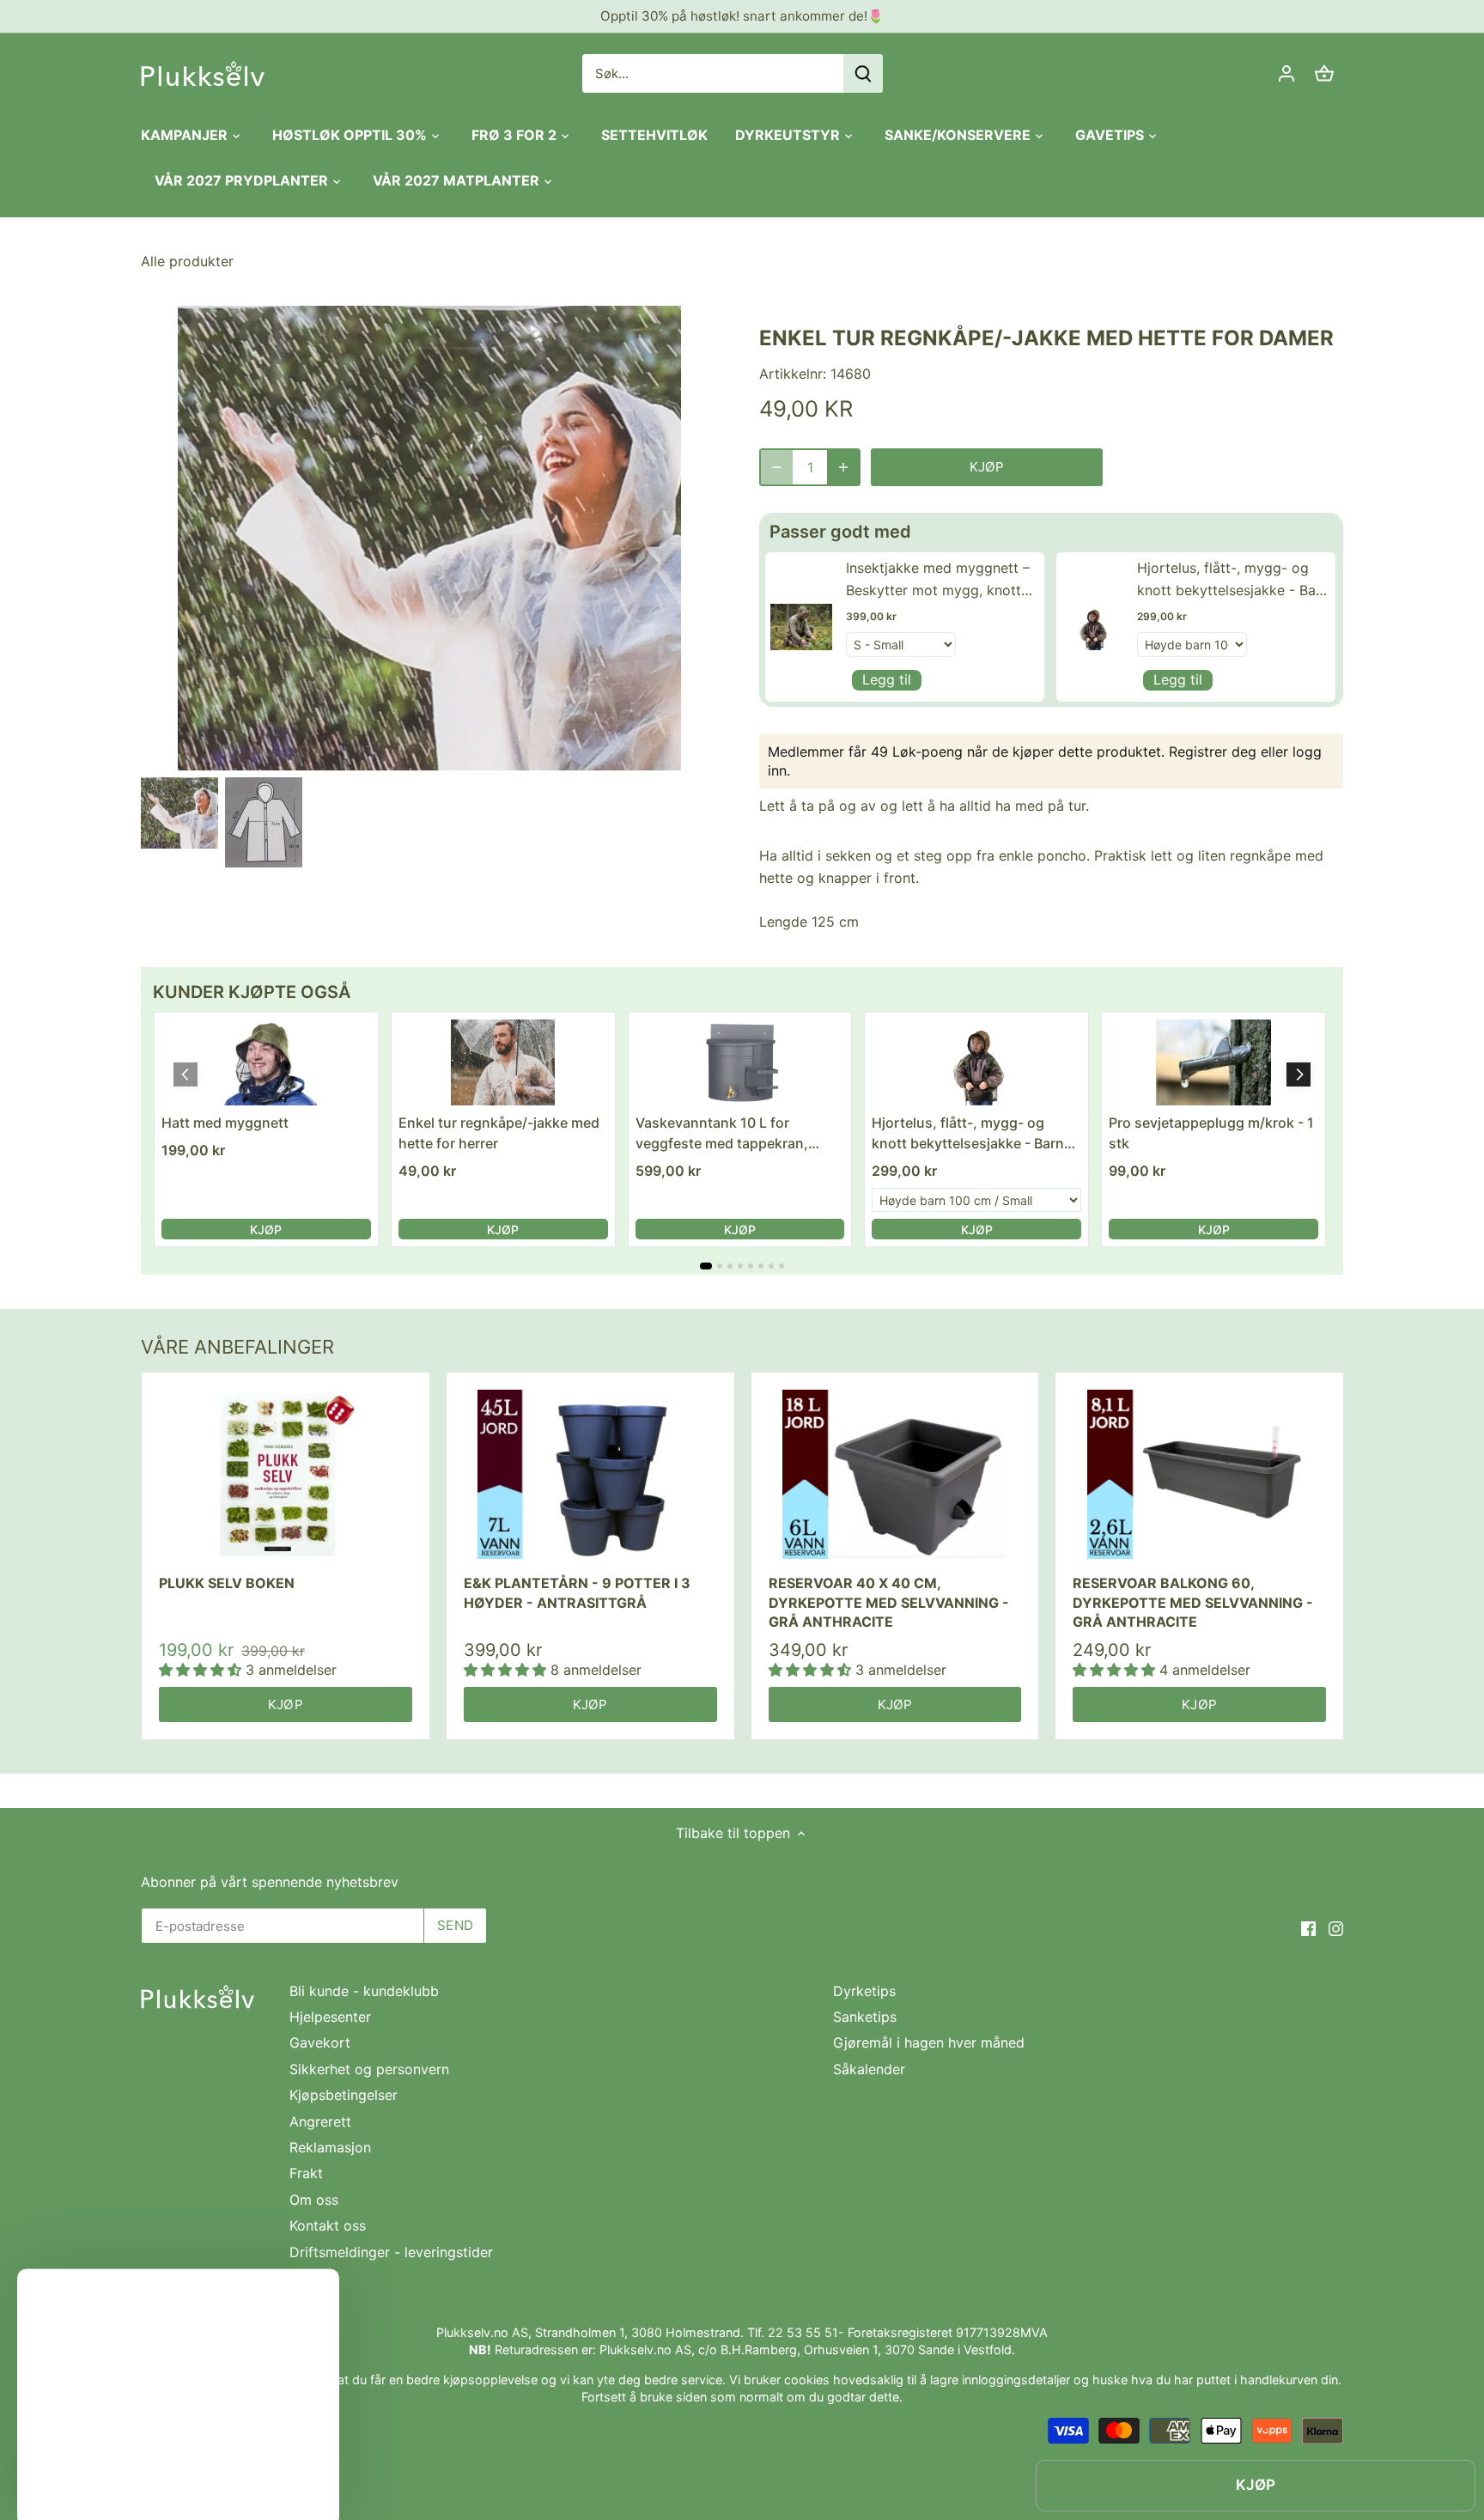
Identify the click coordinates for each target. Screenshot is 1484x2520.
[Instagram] (1336, 1927)
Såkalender (869, 2069)
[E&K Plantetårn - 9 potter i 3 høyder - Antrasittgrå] (590, 1474)
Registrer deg (1213, 752)
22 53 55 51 (803, 2332)
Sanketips (865, 2017)
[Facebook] (1308, 1927)
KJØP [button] (266, 1230)
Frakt (306, 2173)
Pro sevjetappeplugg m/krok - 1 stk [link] (1211, 1133)
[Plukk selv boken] (286, 1474)
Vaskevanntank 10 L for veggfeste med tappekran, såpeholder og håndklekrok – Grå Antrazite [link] (730, 1134)
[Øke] (843, 467)
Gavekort (320, 2042)
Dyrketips (864, 1991)
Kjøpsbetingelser (344, 2095)
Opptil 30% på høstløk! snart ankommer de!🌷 (742, 16)
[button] (1298, 1074)
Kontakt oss (328, 2225)
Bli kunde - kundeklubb (364, 1991)
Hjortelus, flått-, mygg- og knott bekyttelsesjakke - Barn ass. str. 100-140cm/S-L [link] (1233, 580)
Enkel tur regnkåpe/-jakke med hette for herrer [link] (499, 1133)
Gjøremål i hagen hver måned (929, 2042)
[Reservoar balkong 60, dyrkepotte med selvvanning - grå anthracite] (1199, 1474)
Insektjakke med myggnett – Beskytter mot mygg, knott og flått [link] (938, 580)
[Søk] (863, 73)
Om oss (314, 2200)
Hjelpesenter (330, 2017)
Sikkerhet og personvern (369, 2069)
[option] (179, 813)
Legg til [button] (887, 679)
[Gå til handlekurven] (1324, 73)
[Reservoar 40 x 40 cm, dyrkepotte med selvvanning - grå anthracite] (895, 1474)
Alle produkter (187, 261)
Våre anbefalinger (237, 1347)
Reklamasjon (330, 2147)
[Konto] (1286, 73)
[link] (801, 627)
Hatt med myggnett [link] (225, 1123)
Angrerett (320, 2121)
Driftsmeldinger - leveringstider (391, 2252)
